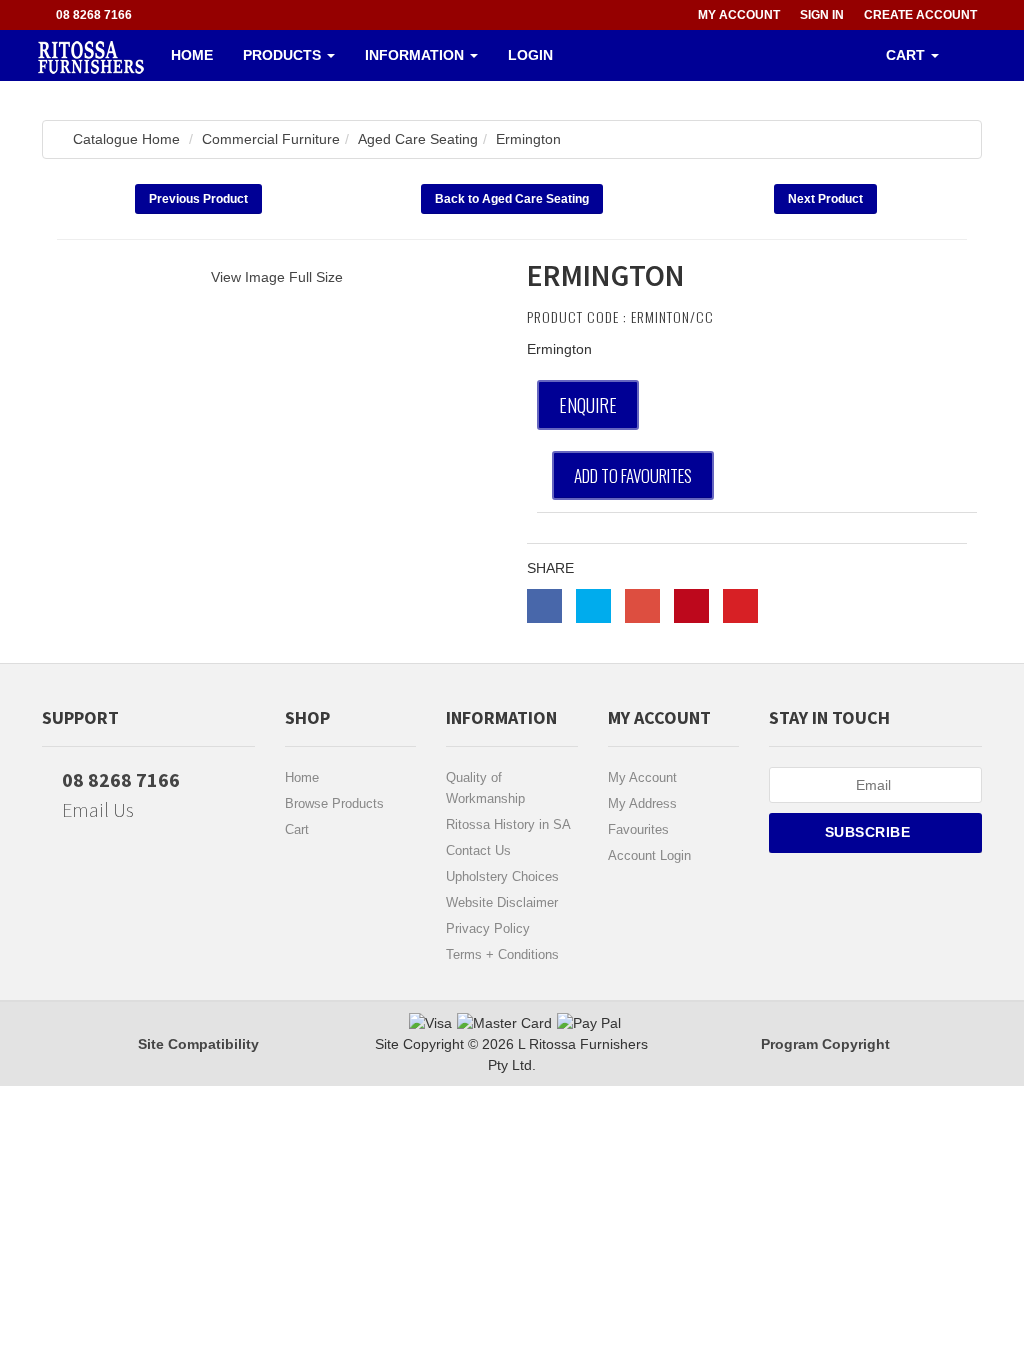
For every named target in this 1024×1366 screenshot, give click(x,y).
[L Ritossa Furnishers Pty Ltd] (91, 55)
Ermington (528, 139)
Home (192, 55)
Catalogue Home (126, 139)
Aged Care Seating (418, 139)
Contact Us (478, 850)
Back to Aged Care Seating (512, 199)
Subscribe (870, 832)
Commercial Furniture (271, 139)
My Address (642, 803)
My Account (642, 777)
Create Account (920, 15)
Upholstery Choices (502, 876)
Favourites (638, 829)
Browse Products (334, 803)
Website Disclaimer (502, 902)
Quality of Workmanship (485, 788)
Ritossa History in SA (508, 824)
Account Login (649, 855)
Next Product (825, 199)
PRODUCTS (284, 55)
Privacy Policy (488, 928)
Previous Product (198, 199)
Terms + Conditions (502, 954)
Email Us (96, 809)
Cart (297, 829)
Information (416, 55)
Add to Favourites (633, 475)
